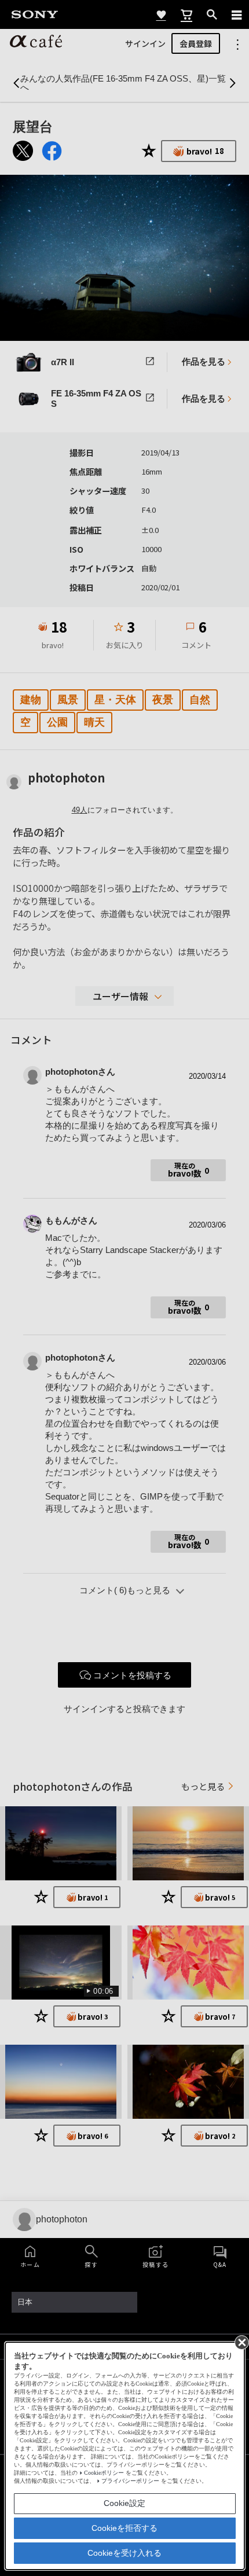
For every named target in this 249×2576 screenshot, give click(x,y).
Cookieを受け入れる (124, 2553)
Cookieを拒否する (124, 2528)
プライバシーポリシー (130, 2481)
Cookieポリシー (104, 2473)
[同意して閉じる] (241, 2342)
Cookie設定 (124, 2503)
